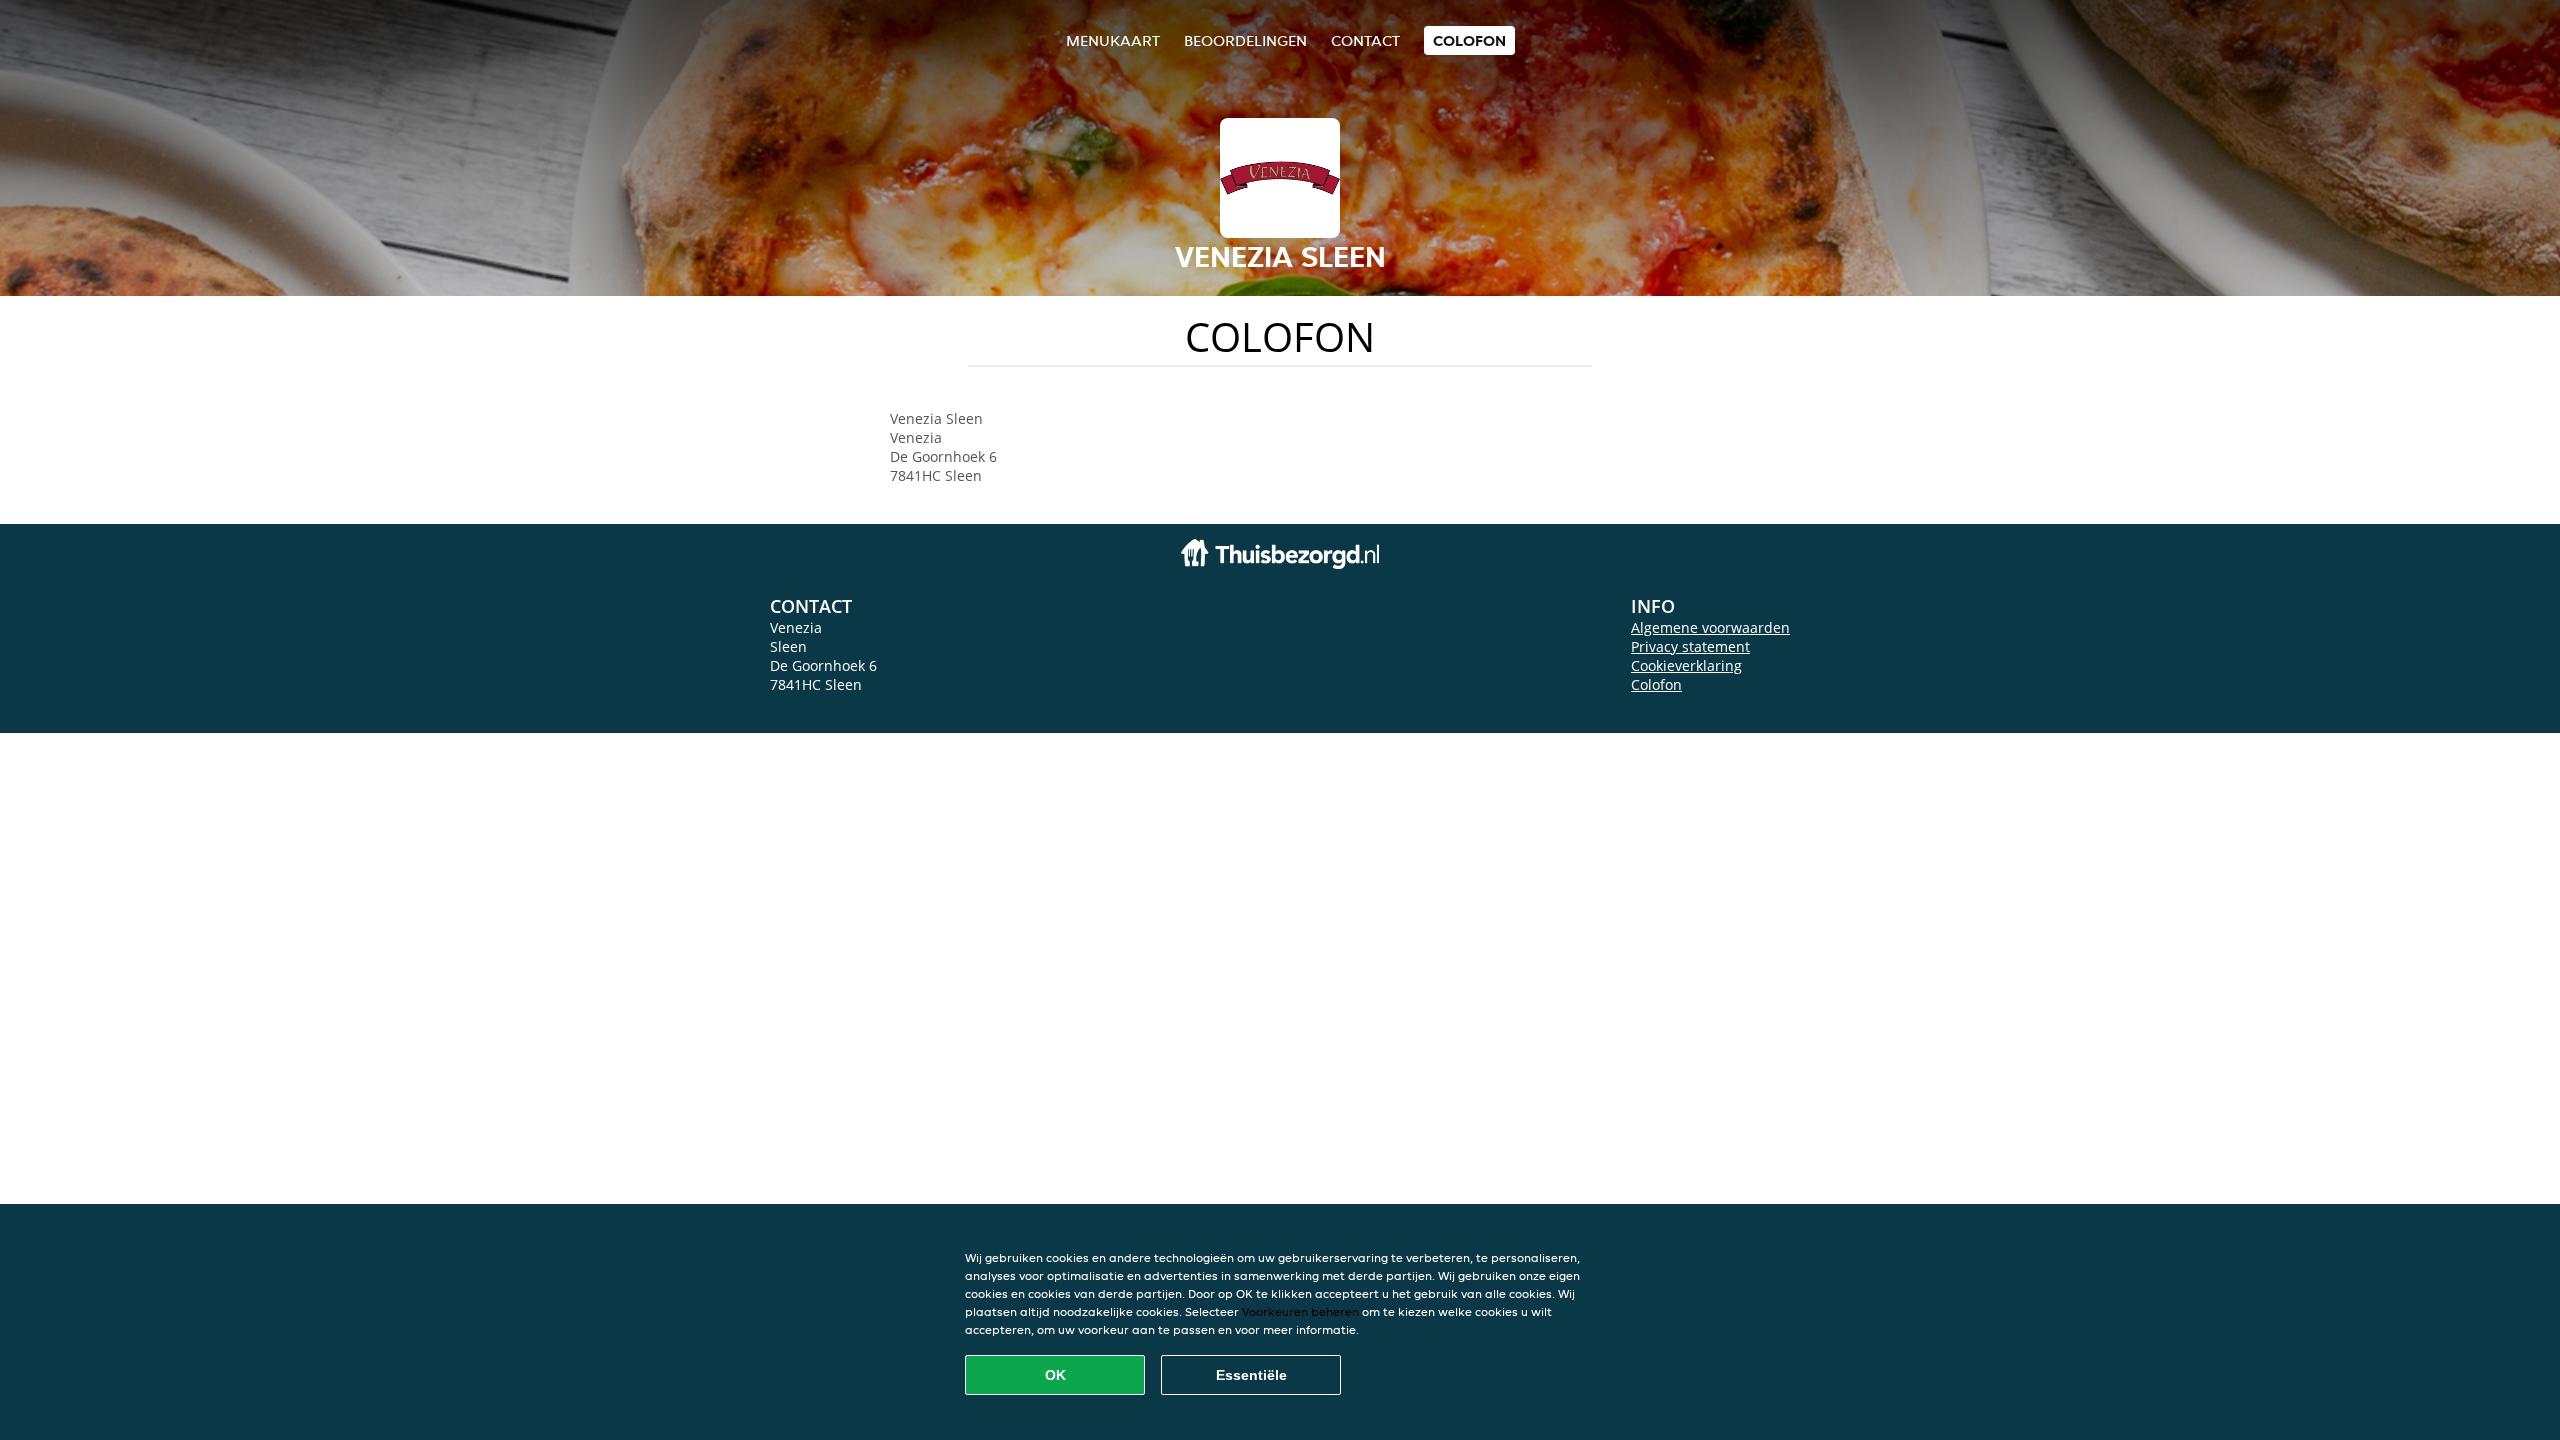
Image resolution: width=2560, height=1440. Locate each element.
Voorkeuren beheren (1300, 1311)
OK (1055, 1375)
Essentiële (1251, 1375)
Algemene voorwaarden (1710, 627)
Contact (1365, 40)
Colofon (1656, 684)
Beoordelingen (1245, 40)
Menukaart (1113, 40)
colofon (1469, 40)
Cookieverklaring (1686, 665)
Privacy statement (1690, 646)
